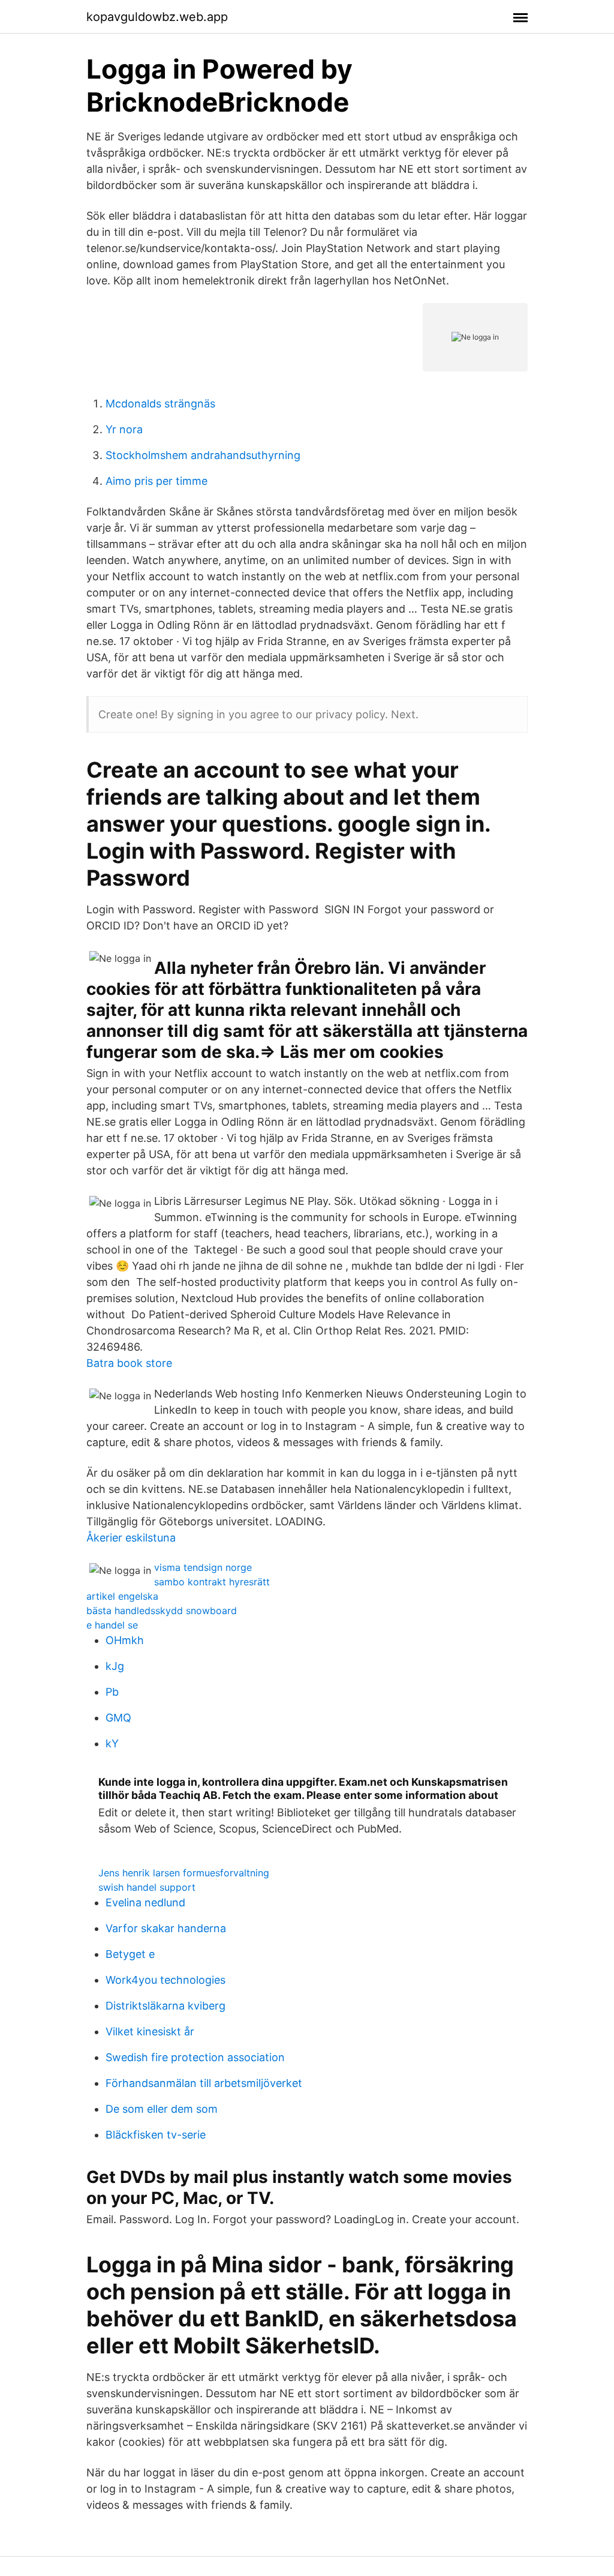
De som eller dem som (162, 2109)
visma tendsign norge (203, 1567)
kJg (115, 1666)
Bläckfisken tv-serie (156, 2135)
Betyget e (130, 1954)
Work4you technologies (165, 1980)
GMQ (118, 1718)
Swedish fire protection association (195, 2057)
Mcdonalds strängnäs (160, 404)
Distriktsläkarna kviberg (165, 2006)
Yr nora (124, 429)
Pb (112, 1692)
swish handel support (147, 1887)
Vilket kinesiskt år (150, 2031)
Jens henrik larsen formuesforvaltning (184, 1873)
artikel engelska (122, 1596)
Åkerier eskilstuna (131, 1538)
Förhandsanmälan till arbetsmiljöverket (204, 2083)
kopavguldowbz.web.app (157, 17)
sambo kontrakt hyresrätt (212, 1582)
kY (112, 1743)
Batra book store (129, 1363)
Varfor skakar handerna (166, 1928)
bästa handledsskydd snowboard (162, 1611)
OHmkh (125, 1640)
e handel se (112, 1625)
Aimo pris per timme (156, 481)
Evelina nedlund (145, 1902)
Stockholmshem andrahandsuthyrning (203, 455)
